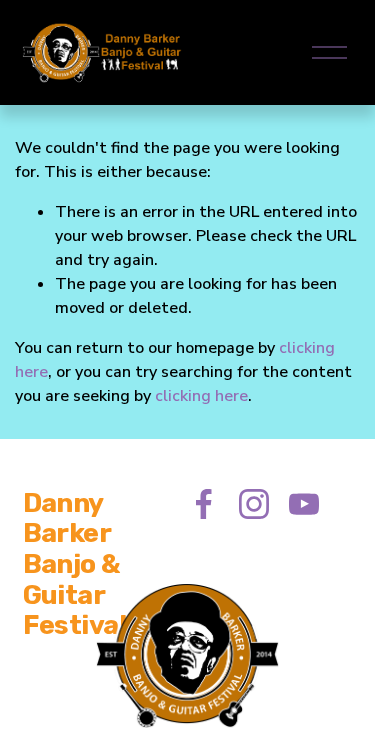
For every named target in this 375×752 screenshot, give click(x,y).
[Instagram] (254, 504)
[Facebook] (204, 504)
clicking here (201, 396)
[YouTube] (304, 504)
